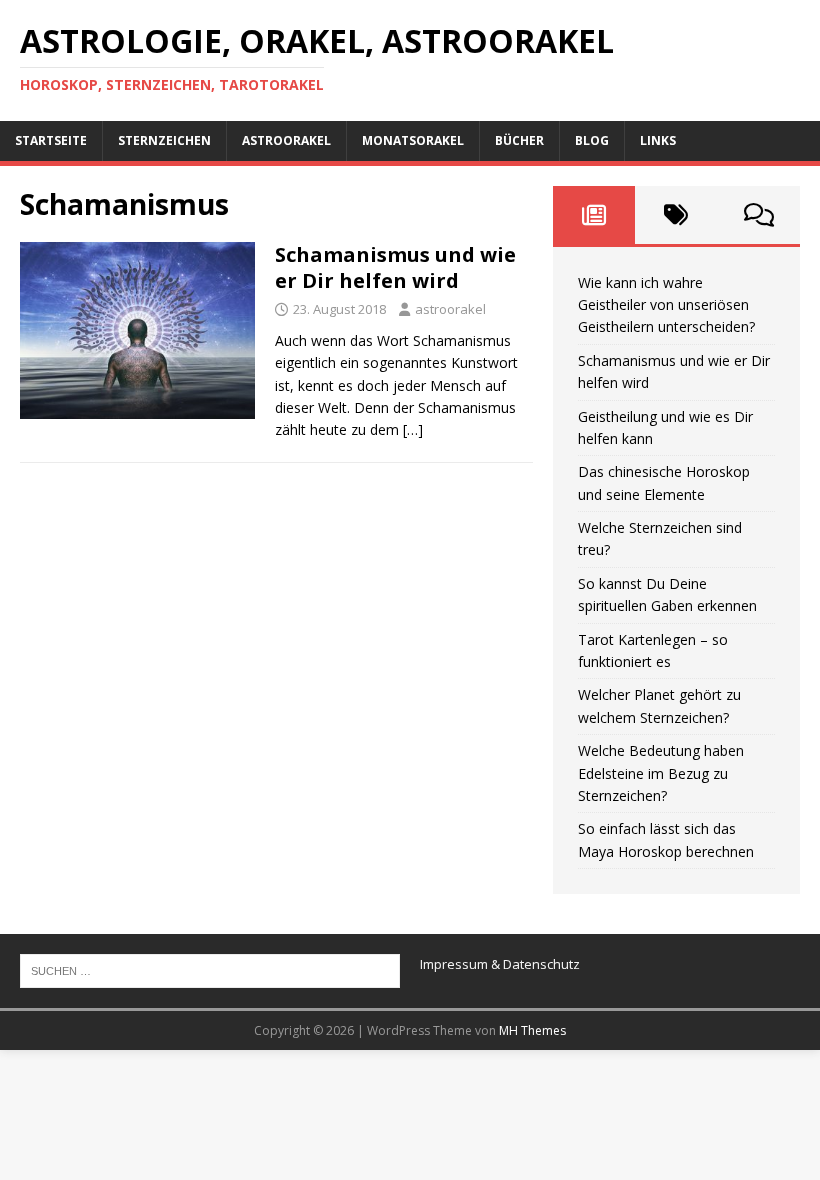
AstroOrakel (286, 140)
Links (658, 140)
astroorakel (450, 309)
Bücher (519, 140)
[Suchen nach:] (210, 970)
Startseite (51, 140)
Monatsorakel (413, 140)
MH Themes (532, 1030)
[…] (413, 429)
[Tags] (676, 215)
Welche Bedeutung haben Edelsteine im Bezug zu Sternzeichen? (661, 773)
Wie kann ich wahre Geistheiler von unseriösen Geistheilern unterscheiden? (666, 305)
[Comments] (759, 215)
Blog (592, 140)
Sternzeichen (164, 140)
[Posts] (594, 215)
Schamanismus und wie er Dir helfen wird (395, 267)
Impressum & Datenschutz (500, 964)
